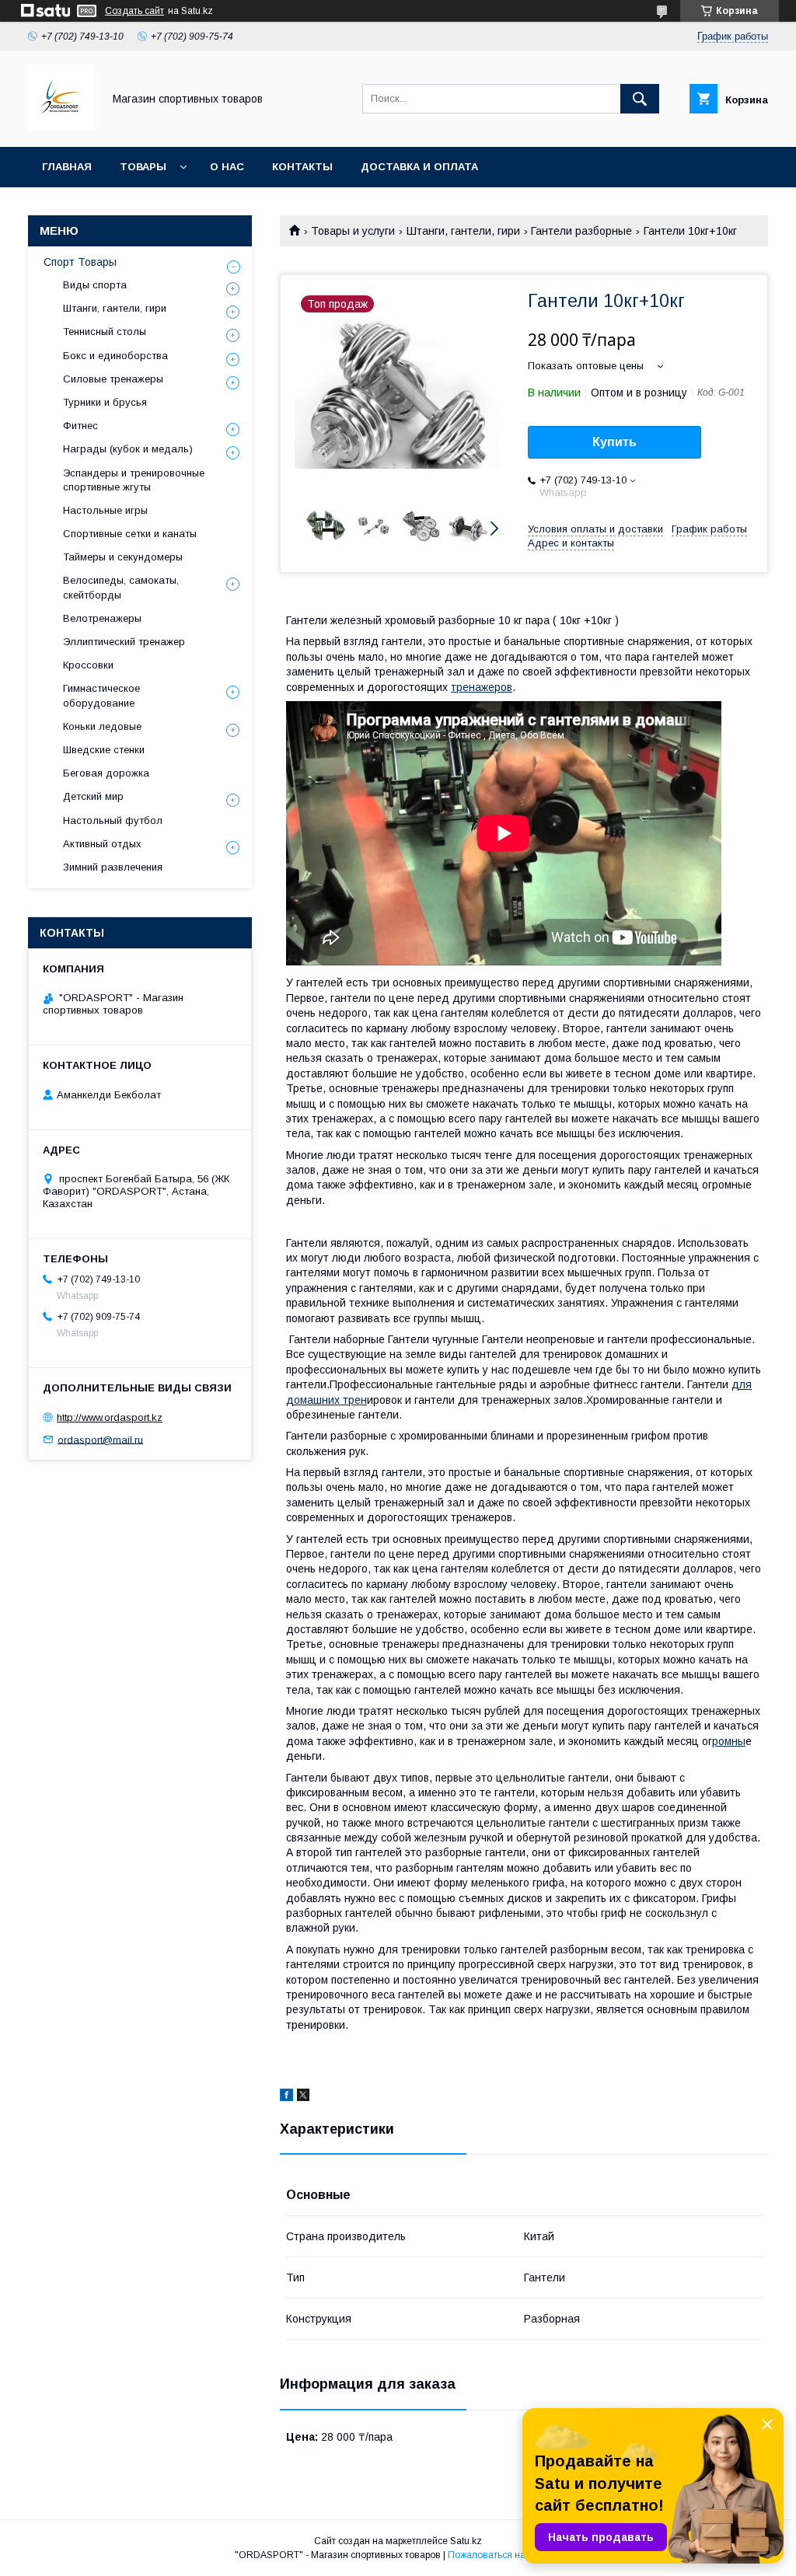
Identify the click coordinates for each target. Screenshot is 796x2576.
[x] (303, 2097)
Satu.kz (466, 2541)
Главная (67, 167)
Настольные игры (105, 510)
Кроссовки (88, 665)
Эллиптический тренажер (124, 642)
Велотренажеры (102, 618)
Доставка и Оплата (419, 167)
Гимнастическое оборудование (101, 695)
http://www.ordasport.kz (110, 1417)
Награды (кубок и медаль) (128, 449)
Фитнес (80, 426)
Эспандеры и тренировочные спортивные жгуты (134, 480)
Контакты (302, 167)
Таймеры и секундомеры (123, 557)
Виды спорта (95, 285)
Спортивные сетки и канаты (130, 534)
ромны (729, 1741)
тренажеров (482, 687)
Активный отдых (102, 844)
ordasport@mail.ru (100, 1439)
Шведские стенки (104, 750)
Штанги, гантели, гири (463, 231)
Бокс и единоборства (115, 356)
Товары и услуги (353, 231)
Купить (614, 442)
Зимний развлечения (113, 867)
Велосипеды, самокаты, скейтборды (121, 587)
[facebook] (286, 2097)
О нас (227, 167)
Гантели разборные (581, 231)
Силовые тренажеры (113, 379)
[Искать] (640, 99)
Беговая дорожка (106, 773)
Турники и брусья (105, 402)
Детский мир (93, 796)
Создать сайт (134, 11)
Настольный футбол (113, 820)
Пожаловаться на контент (504, 2555)
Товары (143, 167)
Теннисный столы (105, 332)
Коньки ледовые (102, 726)
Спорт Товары (80, 262)
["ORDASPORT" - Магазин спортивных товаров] (61, 127)
